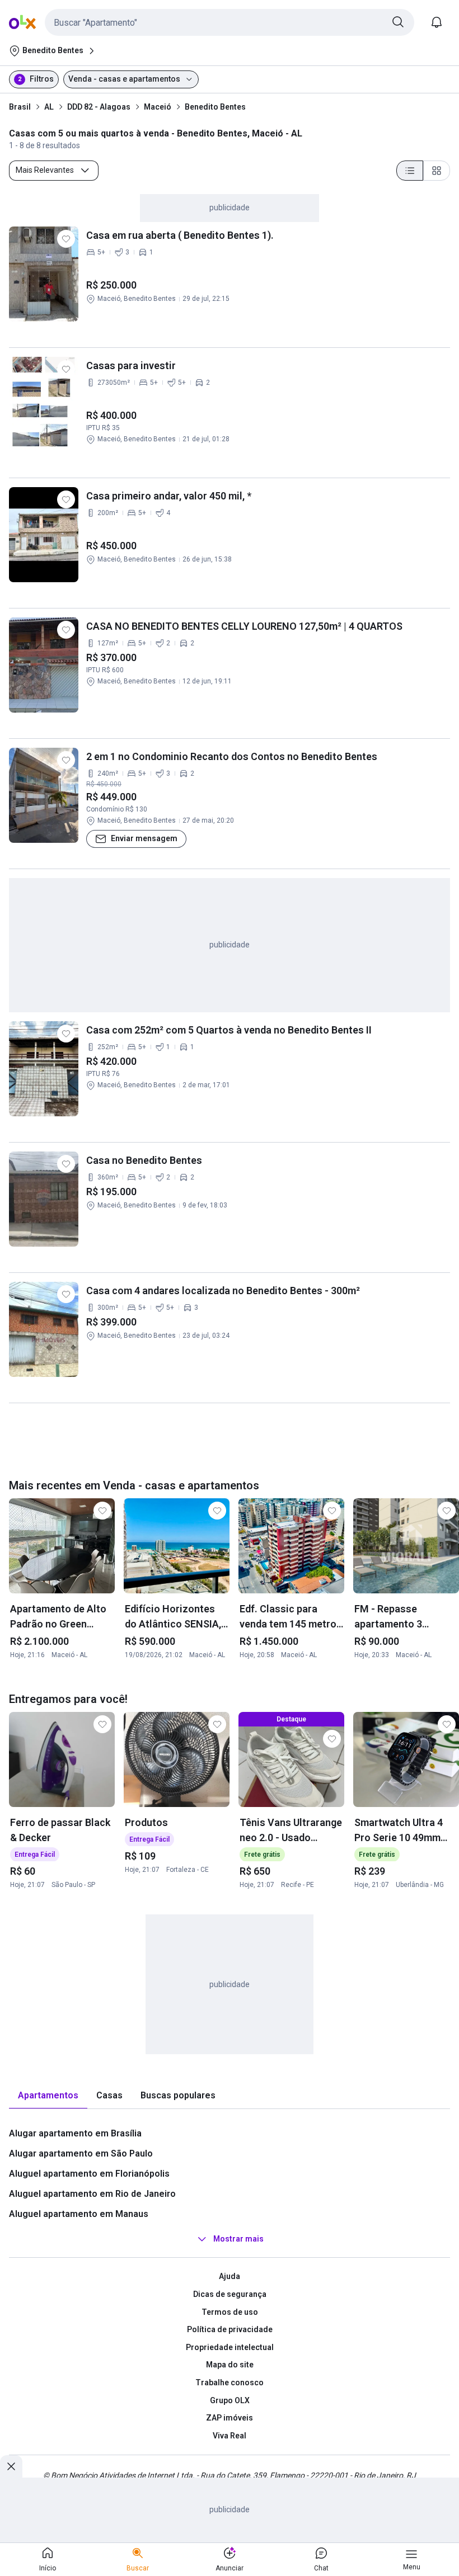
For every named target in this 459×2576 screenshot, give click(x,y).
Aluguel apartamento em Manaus (79, 2214)
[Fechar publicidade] (11, 2466)
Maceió (158, 107)
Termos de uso (230, 2312)
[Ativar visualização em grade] (437, 171)
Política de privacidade (230, 2329)
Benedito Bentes (215, 107)
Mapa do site (230, 2365)
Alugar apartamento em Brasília (75, 2133)
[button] (230, 22)
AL (49, 107)
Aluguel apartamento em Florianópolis (89, 2174)
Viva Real (230, 2436)
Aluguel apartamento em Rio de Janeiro (92, 2194)
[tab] (48, 2096)
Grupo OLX (230, 2400)
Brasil (20, 107)
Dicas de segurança (230, 2294)
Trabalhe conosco (230, 2382)
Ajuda (230, 2276)
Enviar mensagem (144, 838)
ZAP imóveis (230, 2418)
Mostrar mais (238, 2239)
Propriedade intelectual (230, 2347)
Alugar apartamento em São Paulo (81, 2153)
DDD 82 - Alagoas (99, 107)
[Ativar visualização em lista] (410, 171)
